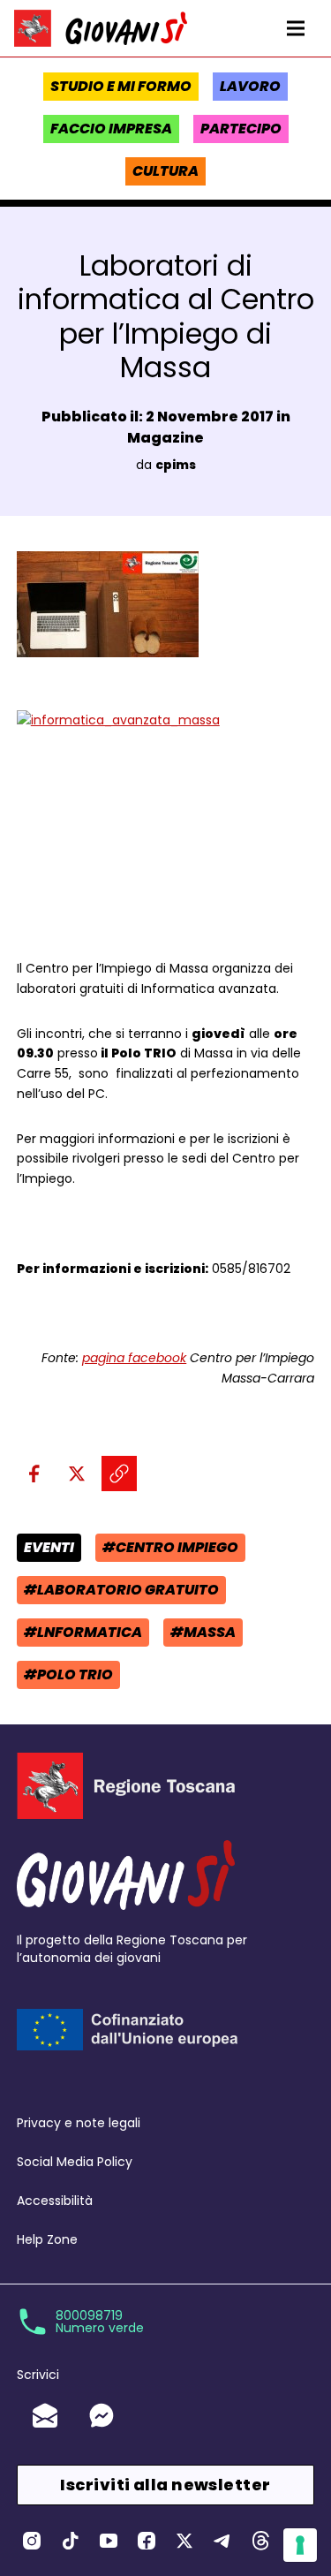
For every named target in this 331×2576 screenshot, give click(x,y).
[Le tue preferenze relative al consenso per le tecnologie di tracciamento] (300, 2545)
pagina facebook (134, 1358)
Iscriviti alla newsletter (165, 2485)
